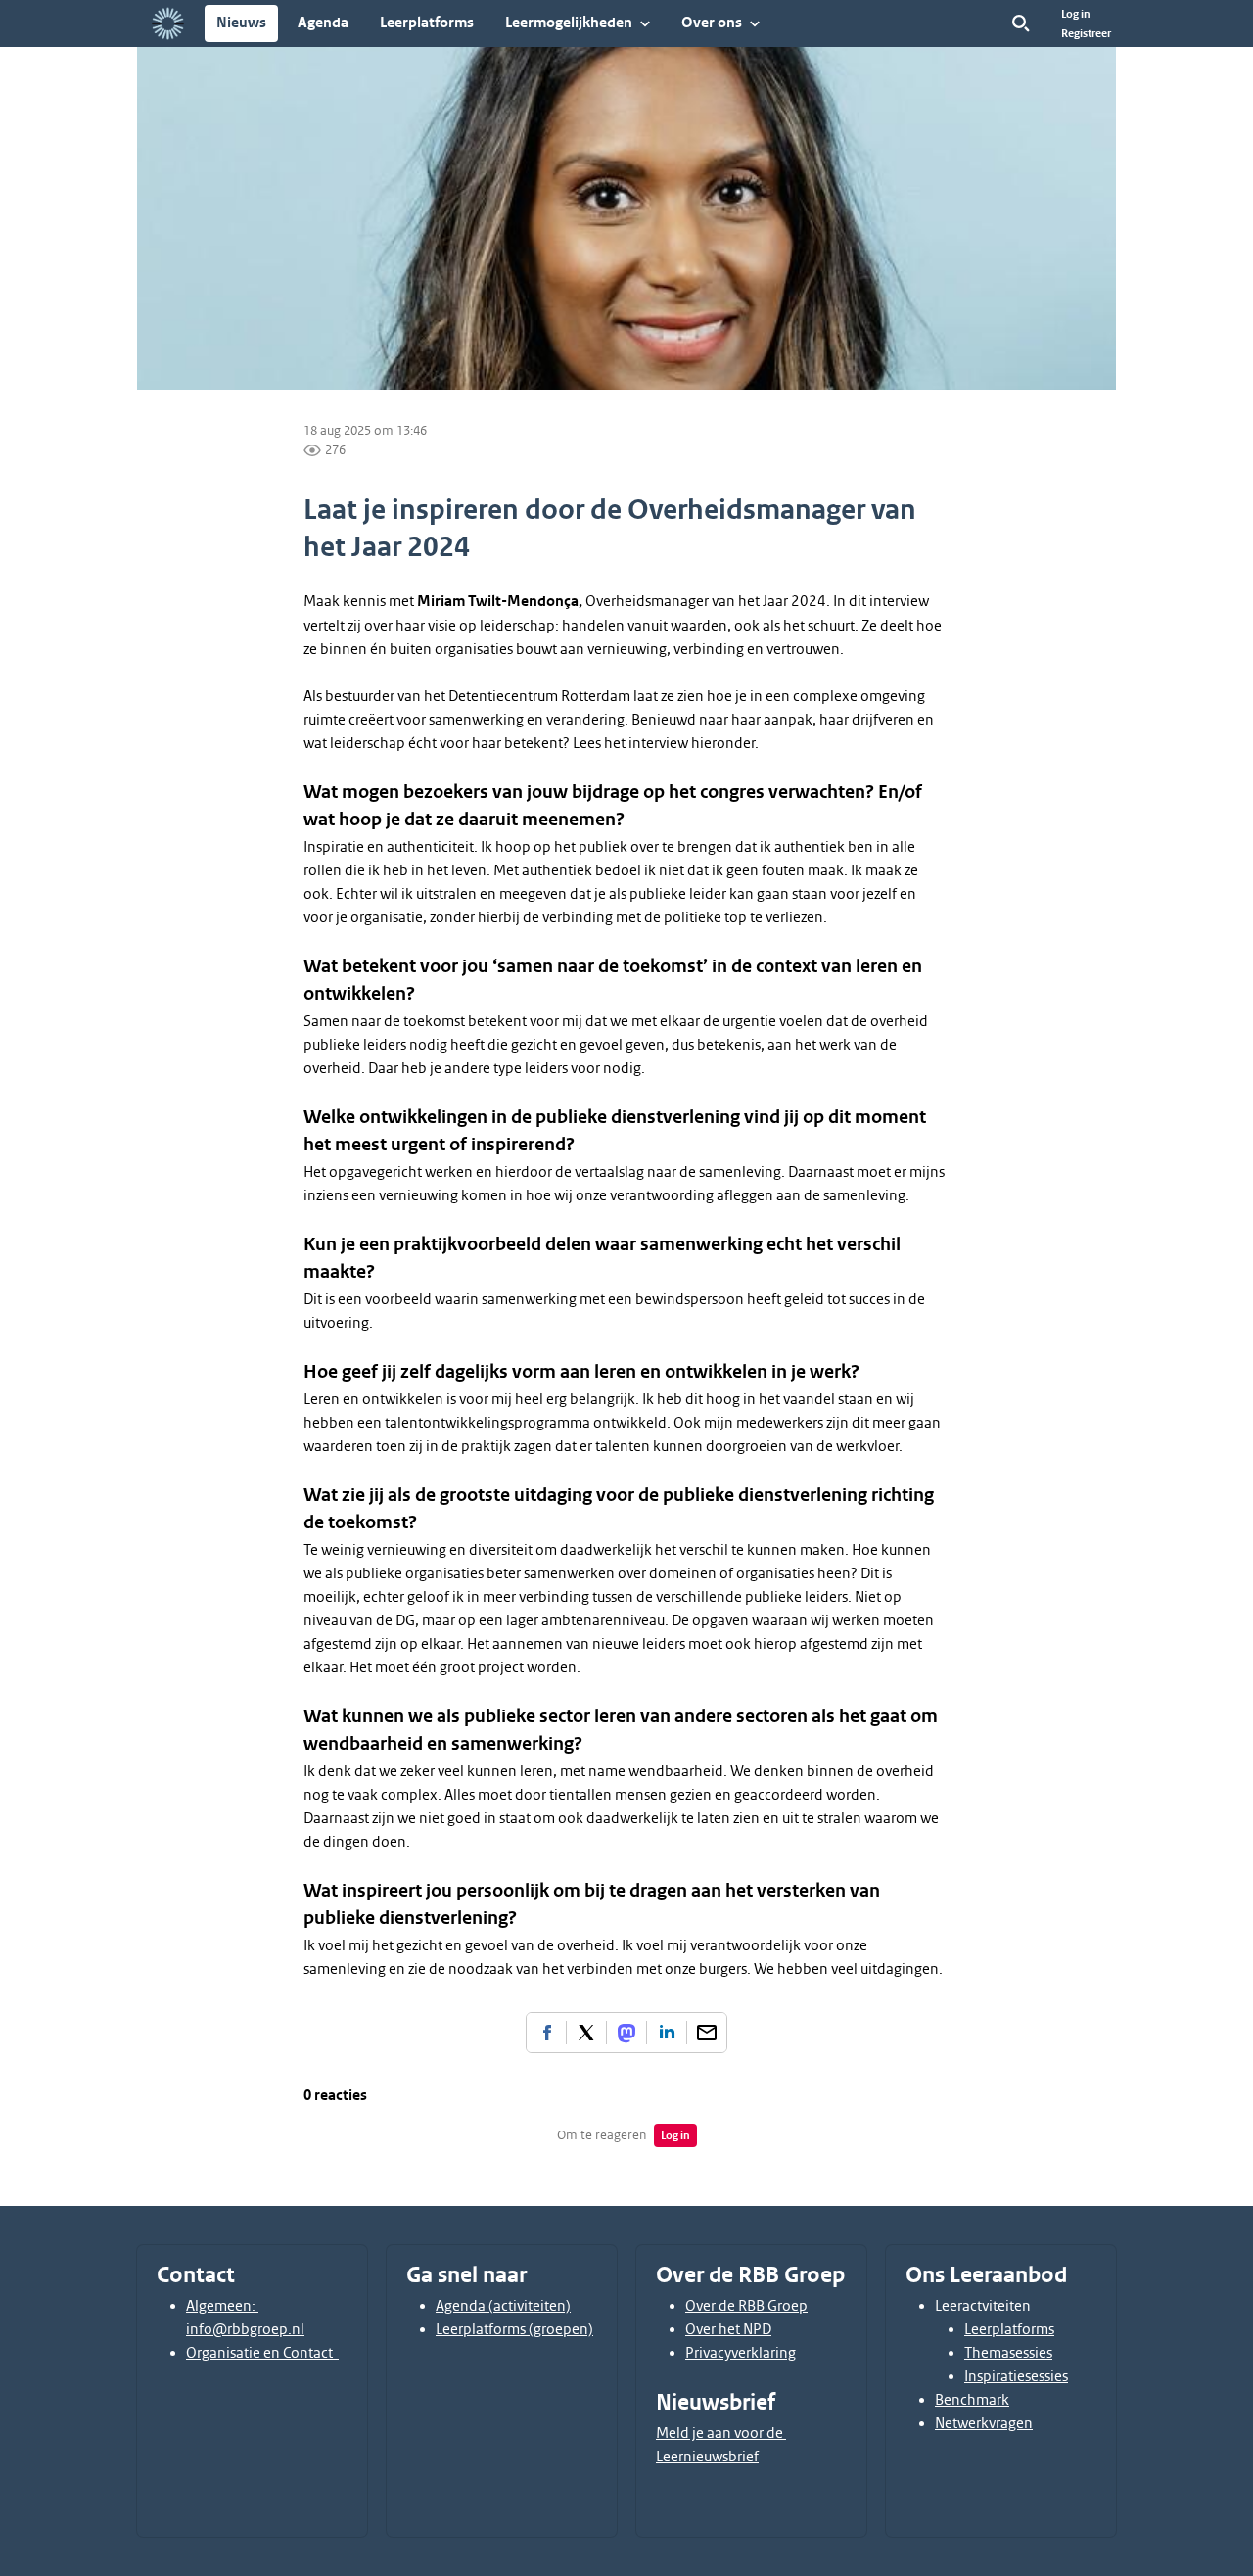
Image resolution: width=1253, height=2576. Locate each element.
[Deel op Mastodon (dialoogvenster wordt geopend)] (626, 2033)
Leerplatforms (1009, 2329)
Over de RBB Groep (746, 2306)
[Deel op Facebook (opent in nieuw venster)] (546, 2033)
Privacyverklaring (741, 2353)
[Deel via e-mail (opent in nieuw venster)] (707, 2033)
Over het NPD (728, 2329)
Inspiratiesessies (1016, 2376)
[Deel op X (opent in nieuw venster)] (586, 2033)
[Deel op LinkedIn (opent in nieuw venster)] (667, 2033)
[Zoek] (1021, 23)
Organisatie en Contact (262, 2353)
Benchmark (972, 2400)
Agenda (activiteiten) (503, 2306)
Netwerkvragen (984, 2423)
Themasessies (1008, 2353)
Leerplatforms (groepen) (514, 2329)
